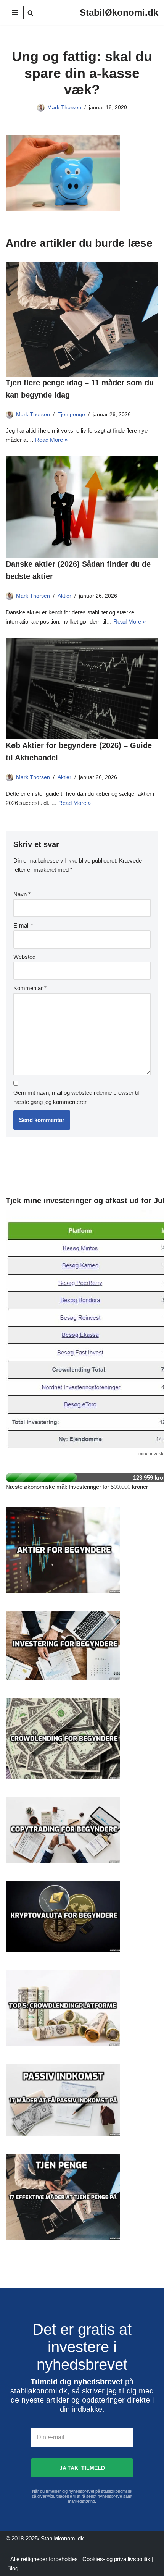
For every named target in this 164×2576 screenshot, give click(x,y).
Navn (22, 894)
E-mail (23, 925)
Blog (13, 2568)
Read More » (51, 440)
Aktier (64, 596)
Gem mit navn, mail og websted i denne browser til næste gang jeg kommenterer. (76, 1097)
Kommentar (30, 988)
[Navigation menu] (15, 13)
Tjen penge (71, 415)
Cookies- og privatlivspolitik (116, 2559)
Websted (24, 957)
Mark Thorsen (64, 107)
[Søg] (30, 13)
